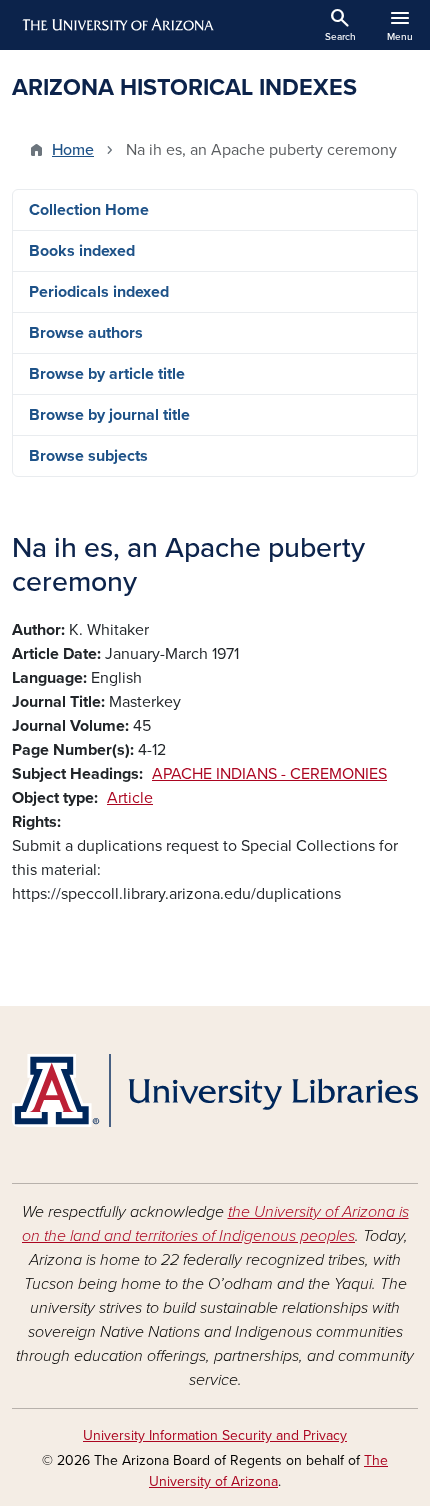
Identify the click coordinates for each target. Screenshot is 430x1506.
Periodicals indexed (99, 292)
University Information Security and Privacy (215, 1435)
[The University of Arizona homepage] (116, 25)
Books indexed (82, 251)
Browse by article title (107, 374)
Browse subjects (88, 456)
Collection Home (89, 210)
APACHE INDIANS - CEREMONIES (269, 774)
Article (130, 798)
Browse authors (86, 333)
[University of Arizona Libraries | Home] (215, 1090)
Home (73, 150)
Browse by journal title (109, 415)
